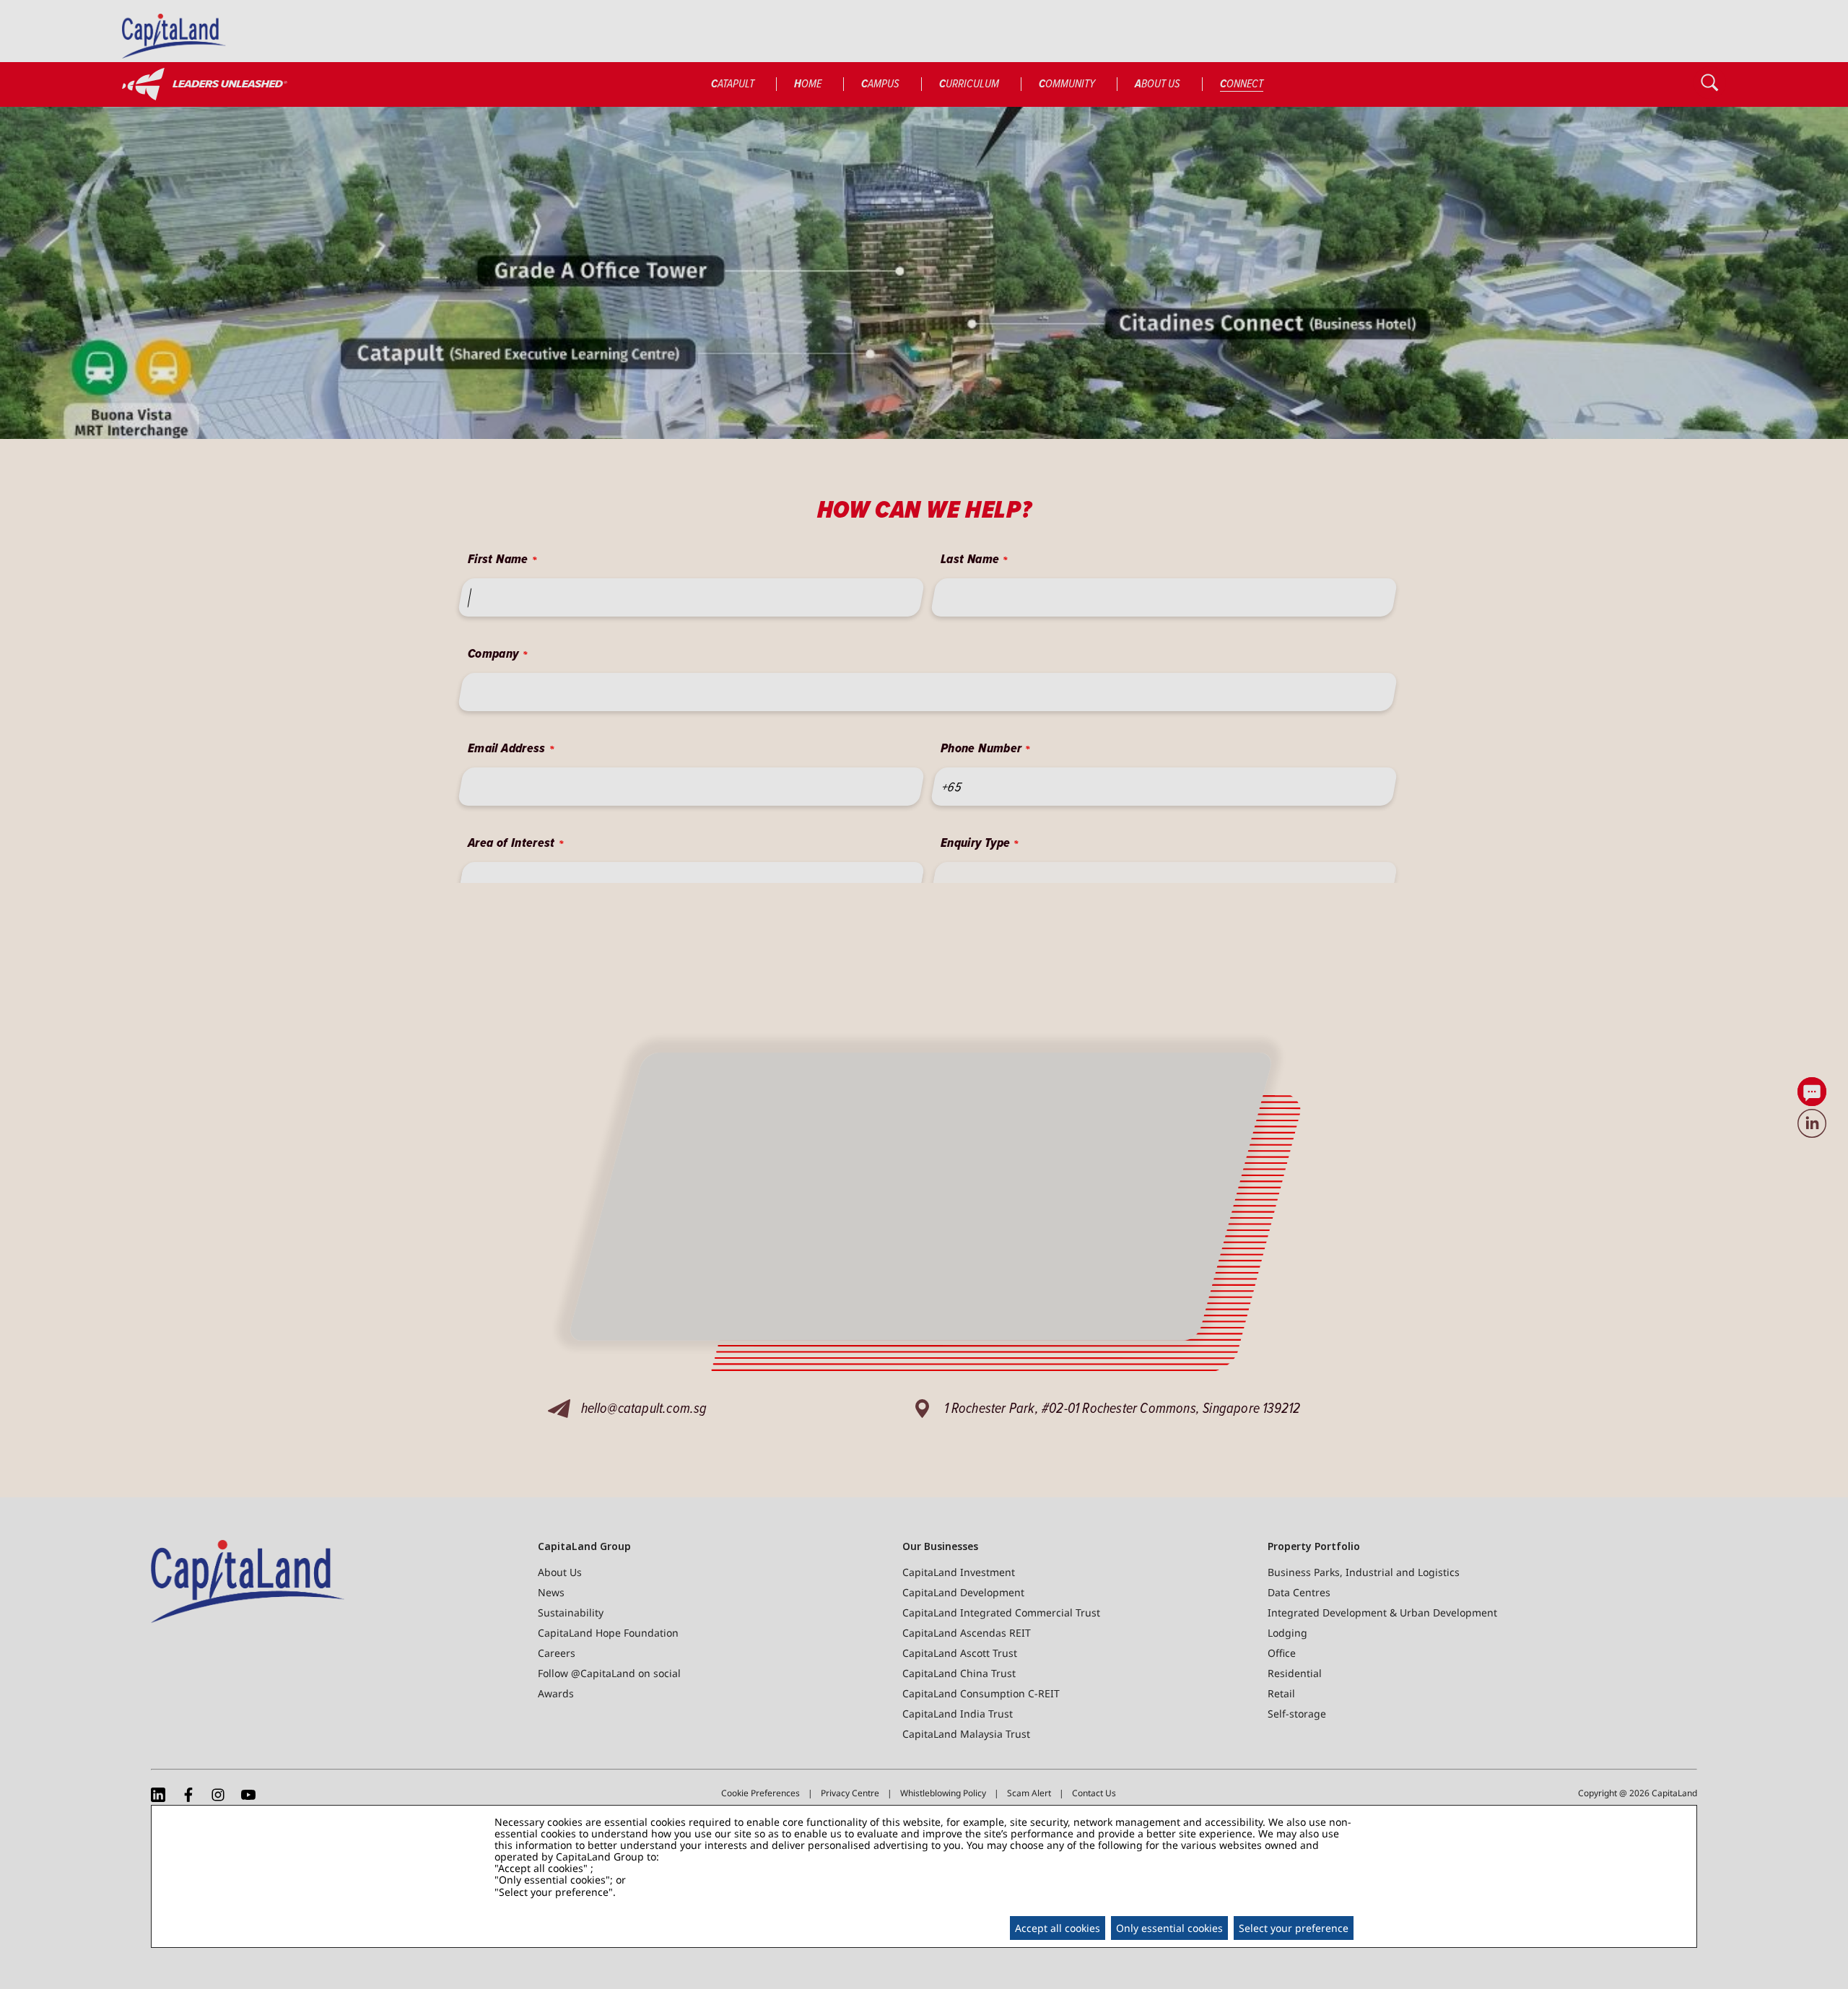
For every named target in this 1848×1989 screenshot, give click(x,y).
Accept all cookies (1058, 1928)
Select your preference (1294, 1928)
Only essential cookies (1169, 1928)
